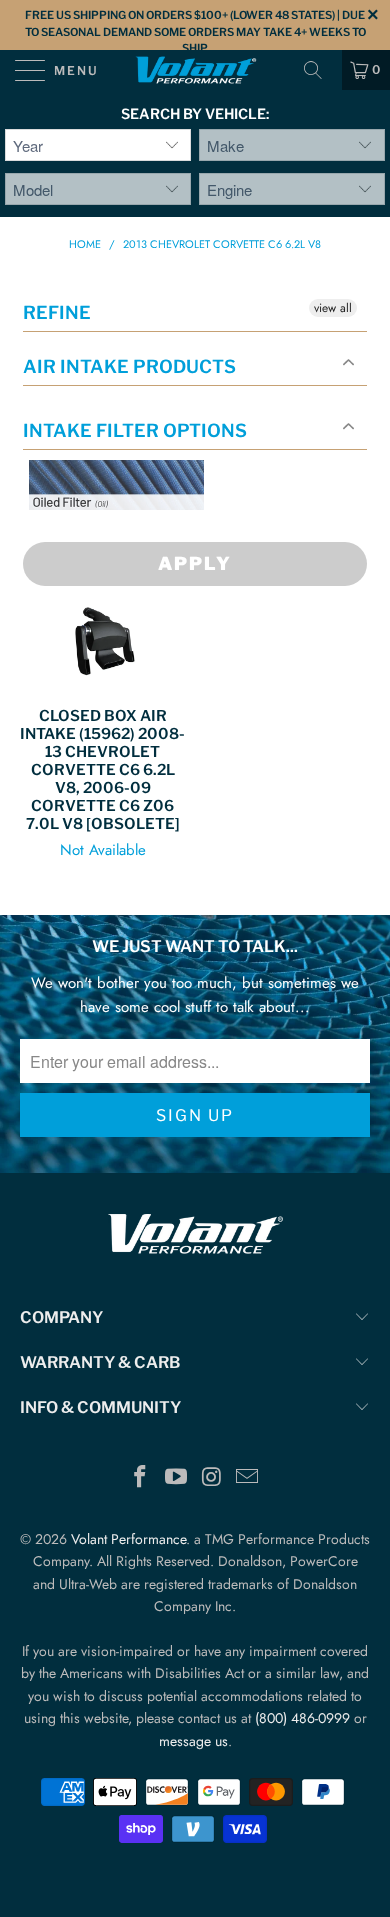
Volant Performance (128, 1539)
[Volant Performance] (195, 70)
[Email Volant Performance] (248, 1478)
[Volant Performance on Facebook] (141, 1478)
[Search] (320, 70)
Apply (195, 563)
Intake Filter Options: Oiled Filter (129, 533)
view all (333, 308)
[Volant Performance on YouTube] (176, 1478)
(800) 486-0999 (302, 1718)
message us (193, 1741)
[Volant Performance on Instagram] (212, 1478)
